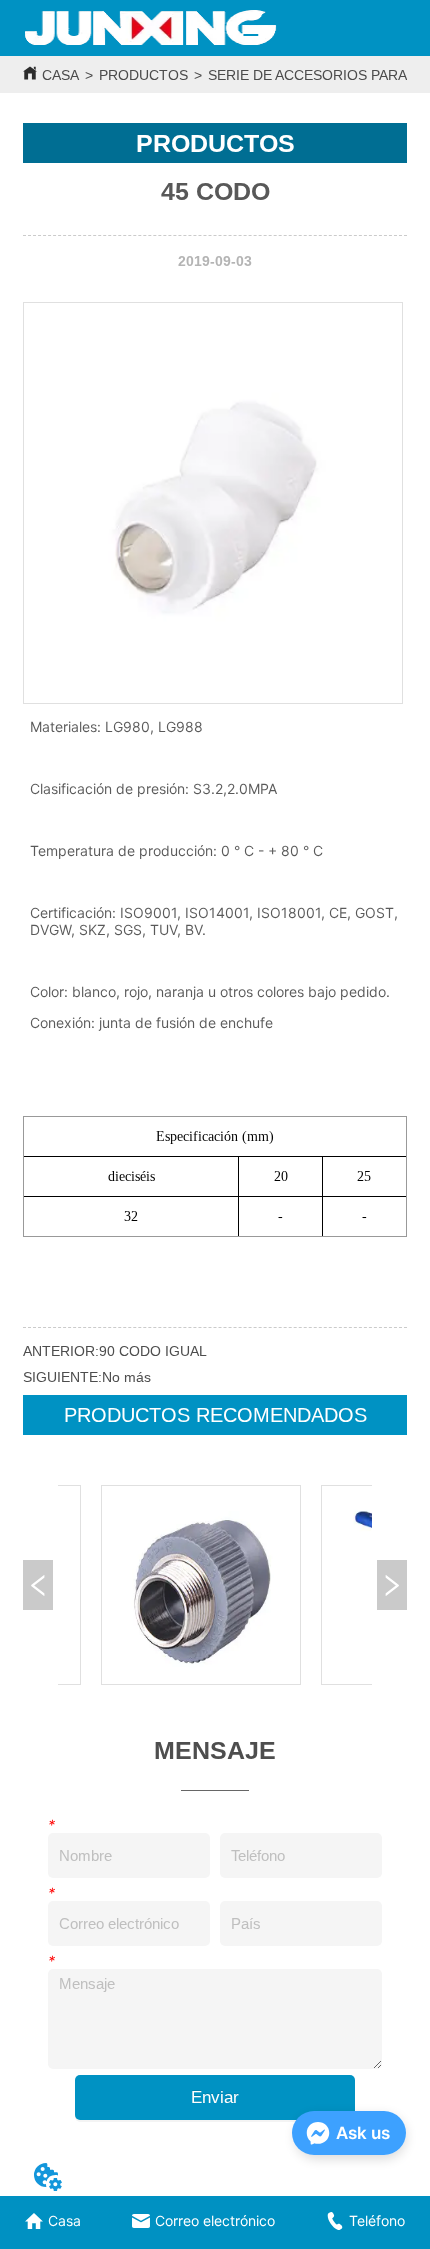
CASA (60, 75)
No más (126, 1377)
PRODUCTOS (143, 75)
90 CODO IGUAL (153, 1351)
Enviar (215, 2097)
